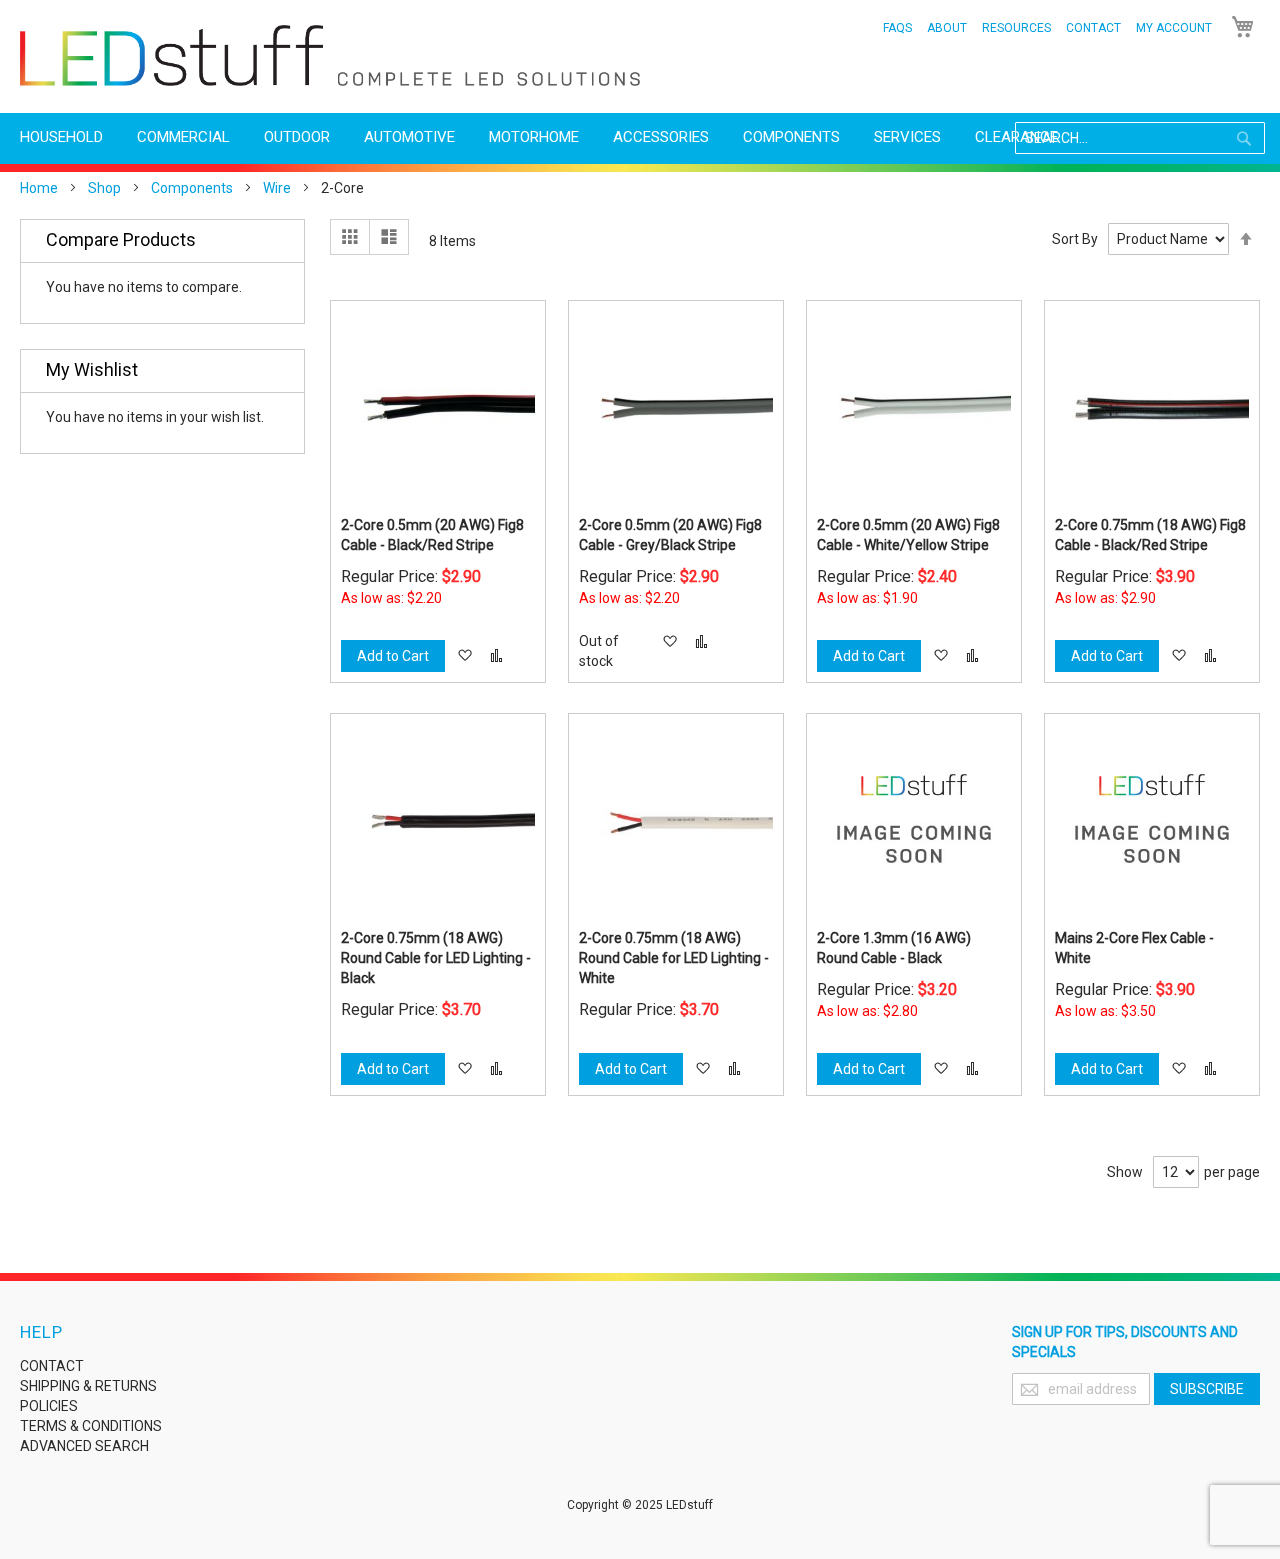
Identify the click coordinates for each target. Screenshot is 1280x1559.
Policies (49, 1406)
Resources (1016, 28)
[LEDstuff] (330, 55)
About (947, 28)
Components (192, 188)
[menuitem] (61, 137)
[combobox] (1140, 138)
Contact (1093, 28)
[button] (464, 656)
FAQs (897, 28)
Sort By (1075, 239)
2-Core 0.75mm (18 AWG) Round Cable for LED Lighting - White (674, 958)
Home (39, 188)
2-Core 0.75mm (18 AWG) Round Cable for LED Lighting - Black (436, 958)
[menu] (640, 137)
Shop (104, 188)
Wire (277, 188)
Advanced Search (84, 1446)
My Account (1174, 28)
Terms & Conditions (91, 1426)
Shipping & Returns (88, 1386)
